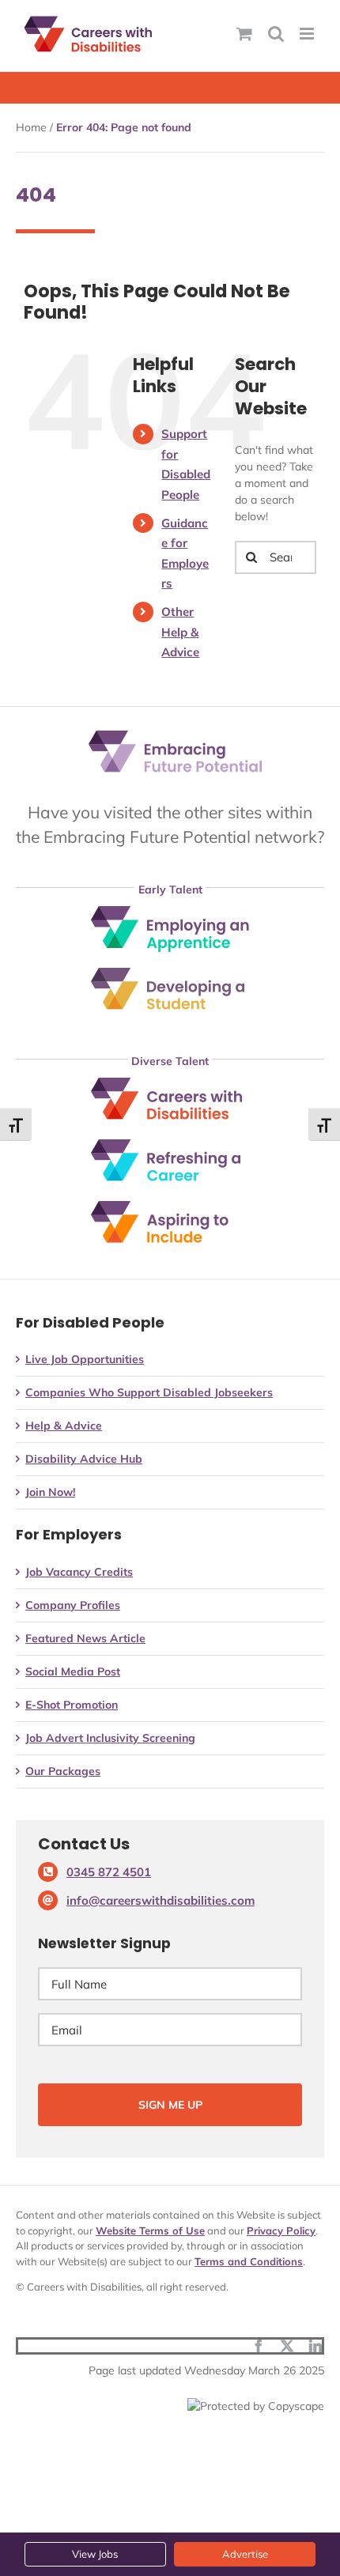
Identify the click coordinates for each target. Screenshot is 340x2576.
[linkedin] (315, 2346)
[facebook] (259, 2346)
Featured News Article (85, 1638)
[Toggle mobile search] (276, 34)
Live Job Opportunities (85, 1359)
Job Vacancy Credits (79, 1572)
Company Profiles (73, 1605)
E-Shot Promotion (72, 1705)
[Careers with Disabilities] (170, 1083)
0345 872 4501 (109, 1872)
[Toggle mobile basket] (244, 34)
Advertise (245, 2554)
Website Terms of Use (150, 2230)
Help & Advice (64, 1426)
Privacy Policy (281, 2230)
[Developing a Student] (170, 973)
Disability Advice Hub (84, 1459)
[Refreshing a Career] (170, 1145)
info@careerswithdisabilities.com (161, 1900)
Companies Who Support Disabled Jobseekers (149, 1392)
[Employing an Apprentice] (170, 912)
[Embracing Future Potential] (175, 736)
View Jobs (95, 2554)
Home (31, 127)
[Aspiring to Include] (170, 1207)
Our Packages (63, 1771)
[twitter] (287, 2346)
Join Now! (50, 1492)
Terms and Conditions (249, 2261)
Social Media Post (73, 1671)
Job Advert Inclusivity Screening (110, 1738)
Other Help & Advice (180, 632)
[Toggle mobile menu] (308, 34)
